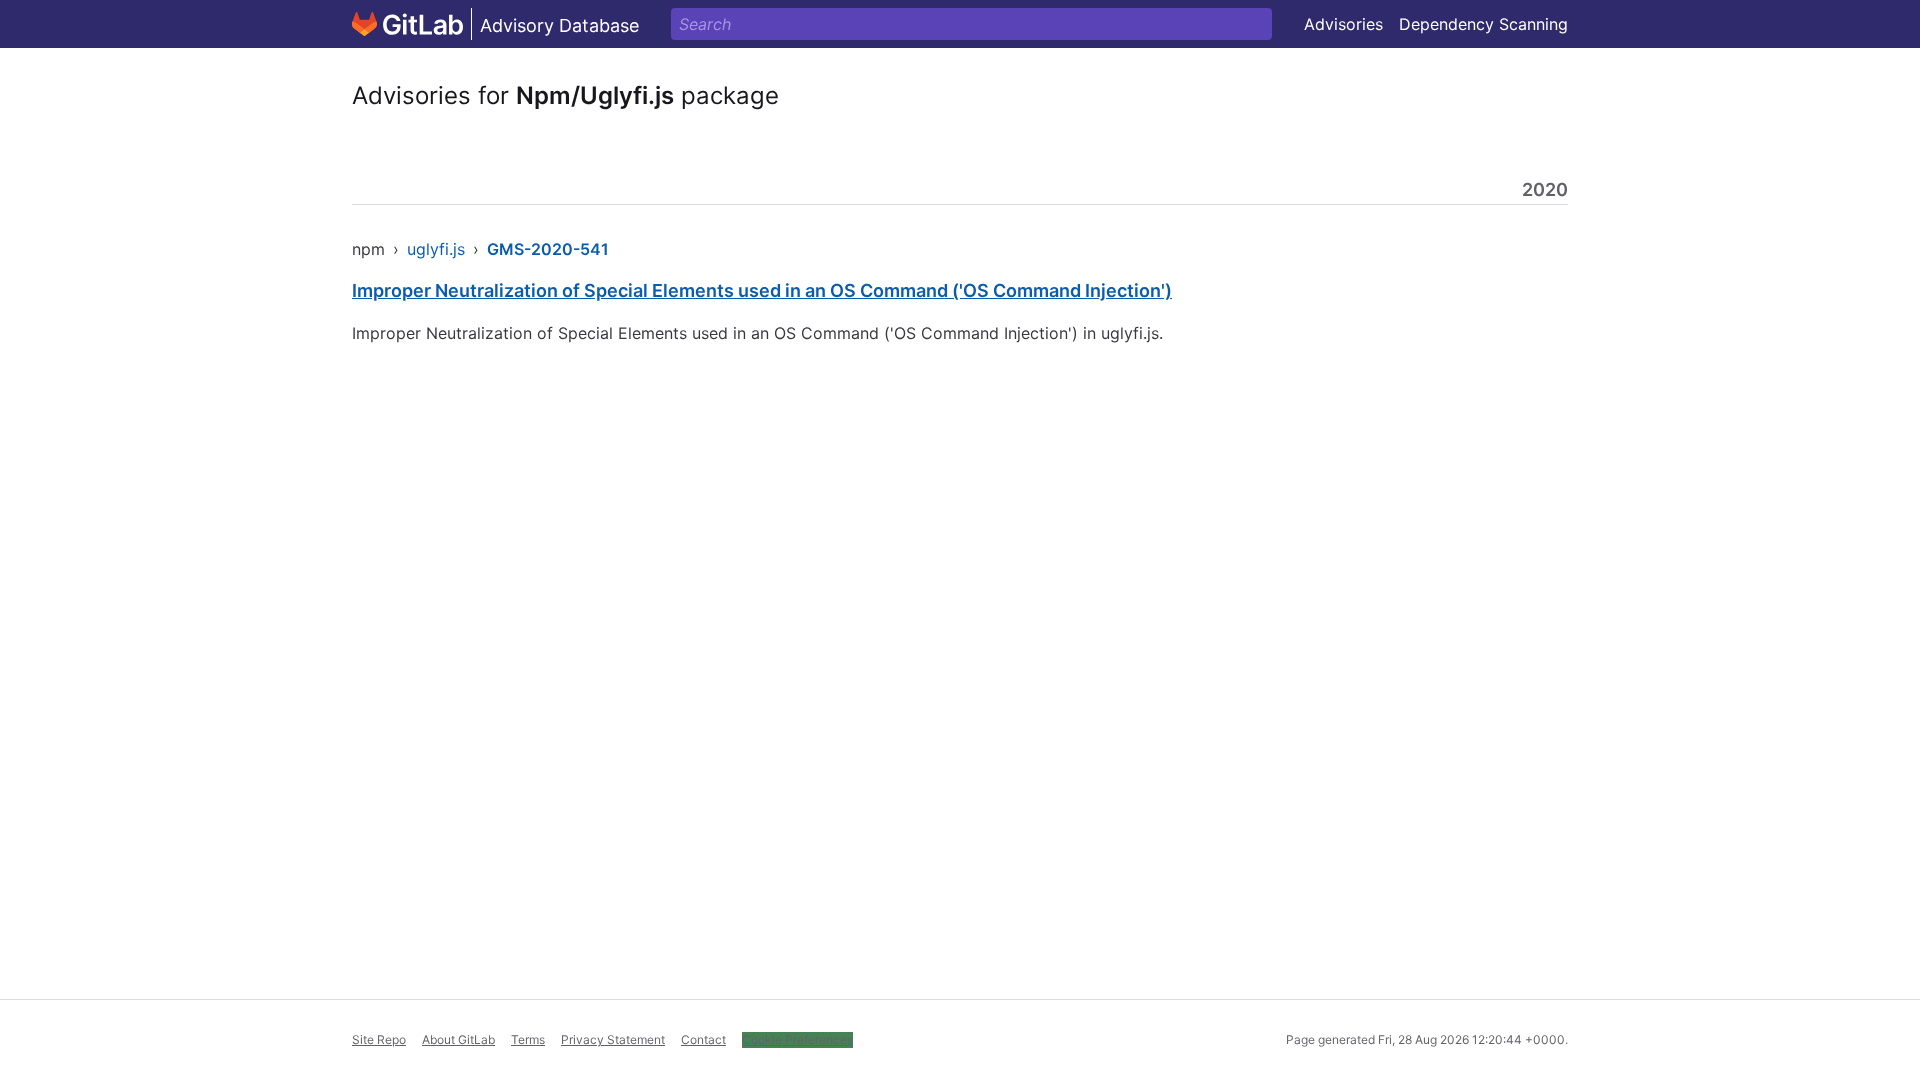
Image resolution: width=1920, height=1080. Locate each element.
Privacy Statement (613, 1039)
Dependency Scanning (1483, 24)
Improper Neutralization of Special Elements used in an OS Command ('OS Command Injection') (762, 290)
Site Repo (379, 1039)
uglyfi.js (436, 249)
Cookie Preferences (797, 1039)
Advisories (1343, 24)
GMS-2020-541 (548, 249)
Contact (703, 1039)
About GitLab (458, 1039)
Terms (528, 1039)
